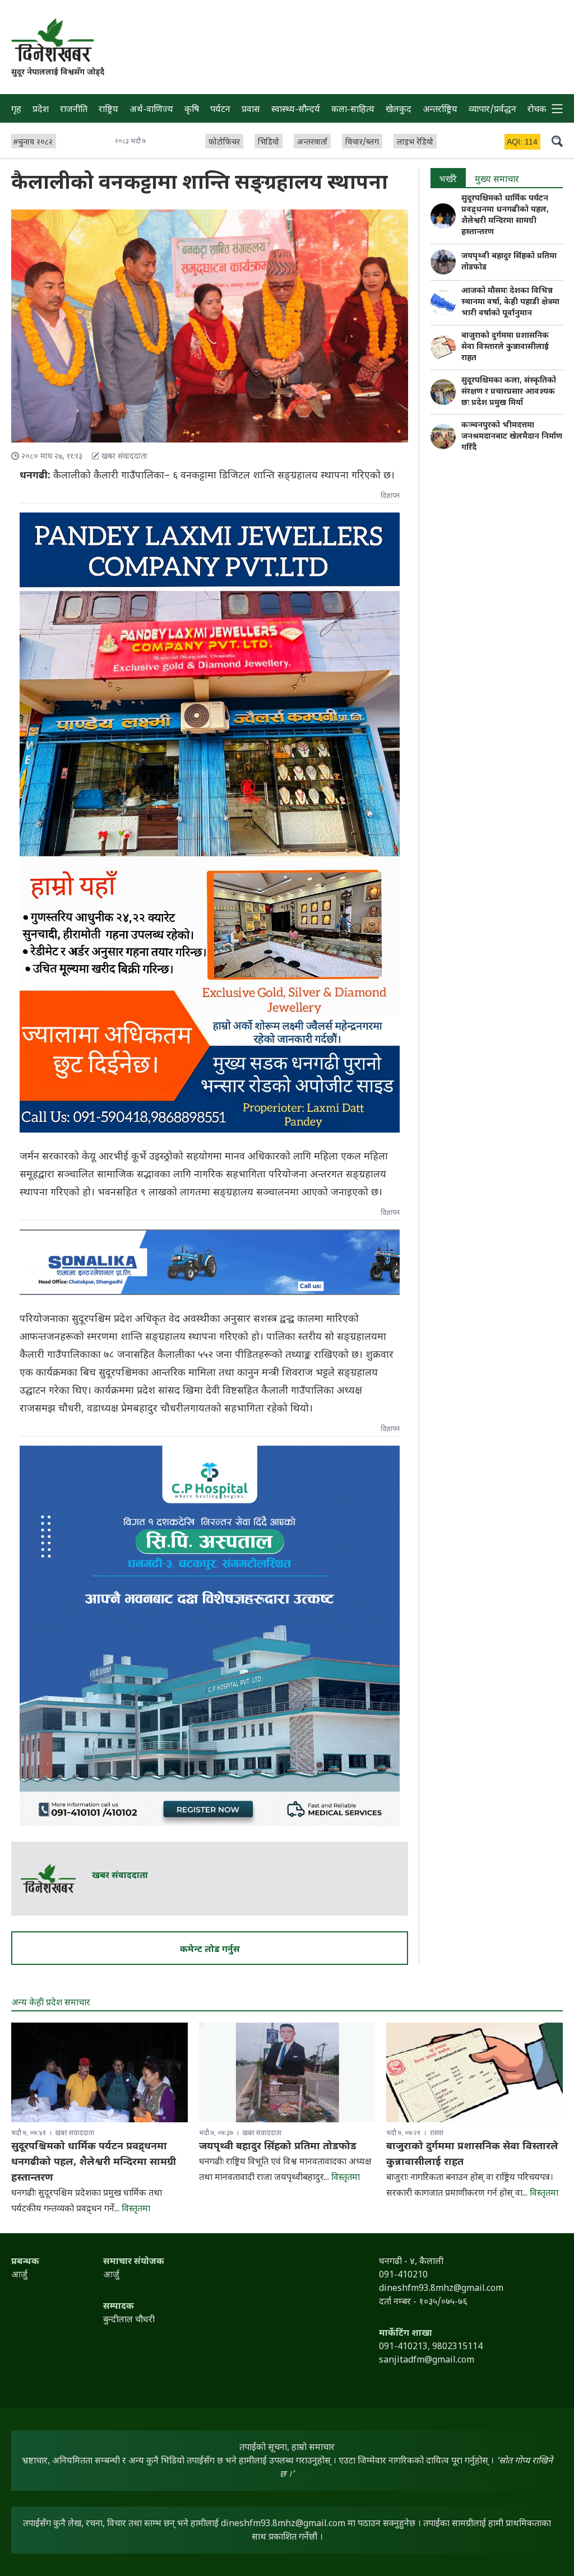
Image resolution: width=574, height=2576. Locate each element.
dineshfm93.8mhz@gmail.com (283, 2524)
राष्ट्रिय (108, 110)
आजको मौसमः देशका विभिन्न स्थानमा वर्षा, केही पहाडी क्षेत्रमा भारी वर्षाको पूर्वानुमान (510, 302)
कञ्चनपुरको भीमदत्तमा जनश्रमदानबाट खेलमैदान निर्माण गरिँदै (512, 437)
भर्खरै (448, 180)
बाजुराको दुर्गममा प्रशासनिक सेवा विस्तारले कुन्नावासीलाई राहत (505, 347)
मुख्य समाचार (497, 180)
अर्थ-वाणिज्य (151, 110)
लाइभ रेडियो (415, 143)
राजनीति (74, 110)
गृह (16, 110)
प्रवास (251, 110)
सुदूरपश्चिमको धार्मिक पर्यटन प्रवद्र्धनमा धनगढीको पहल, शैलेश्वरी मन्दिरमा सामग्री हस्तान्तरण (505, 215)
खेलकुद (399, 110)
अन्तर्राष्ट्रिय (440, 110)
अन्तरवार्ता (312, 143)
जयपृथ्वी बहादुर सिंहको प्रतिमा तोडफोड (509, 262)
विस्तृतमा (136, 2209)
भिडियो (269, 143)
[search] (557, 141)
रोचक (537, 110)
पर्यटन (220, 110)
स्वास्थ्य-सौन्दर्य (296, 110)
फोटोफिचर (224, 143)
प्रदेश (41, 110)
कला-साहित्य (353, 110)
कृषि (192, 110)
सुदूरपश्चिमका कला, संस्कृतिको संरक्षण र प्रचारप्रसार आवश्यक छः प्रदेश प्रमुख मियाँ (509, 392)
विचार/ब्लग (362, 143)
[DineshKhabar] (52, 40)
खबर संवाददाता (120, 1876)
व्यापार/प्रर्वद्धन (492, 110)
